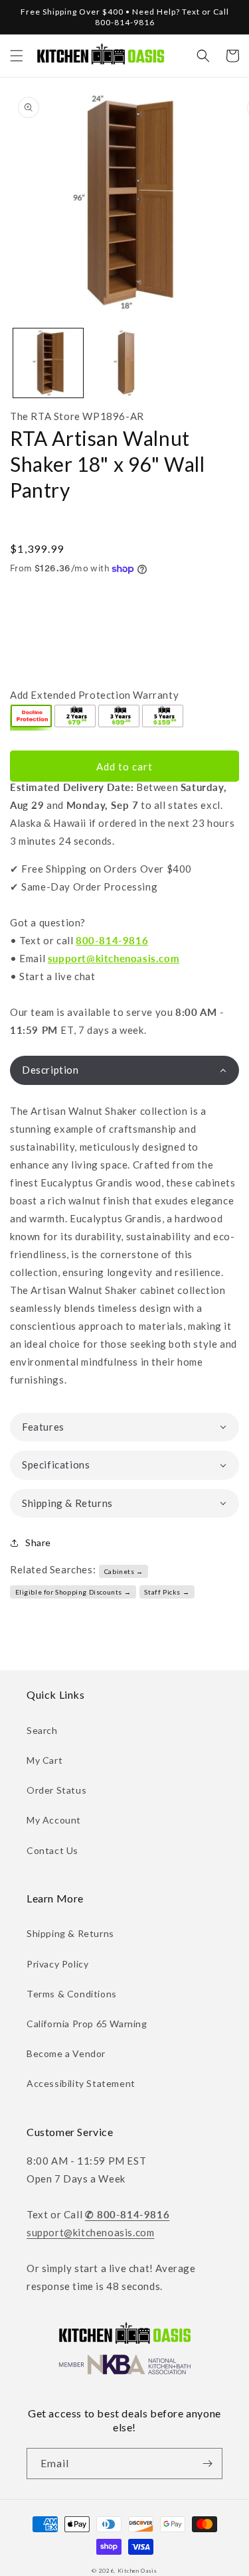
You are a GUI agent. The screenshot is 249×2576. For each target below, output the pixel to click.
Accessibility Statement (81, 2083)
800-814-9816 (112, 940)
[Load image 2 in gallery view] (124, 363)
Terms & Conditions (72, 1994)
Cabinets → (124, 1571)
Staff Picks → (167, 1592)
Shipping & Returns (70, 1933)
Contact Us (52, 1850)
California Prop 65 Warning (87, 2024)
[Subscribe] (207, 2464)
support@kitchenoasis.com (114, 958)
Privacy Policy (57, 1964)
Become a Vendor (66, 2053)
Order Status (56, 1790)
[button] (17, 56)
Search (42, 1730)
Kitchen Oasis (137, 2571)
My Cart (44, 1760)
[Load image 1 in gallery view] (48, 363)
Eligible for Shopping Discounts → (73, 1592)
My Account (54, 1820)
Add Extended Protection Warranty (94, 695)
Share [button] (38, 1542)
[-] (32, 717)
